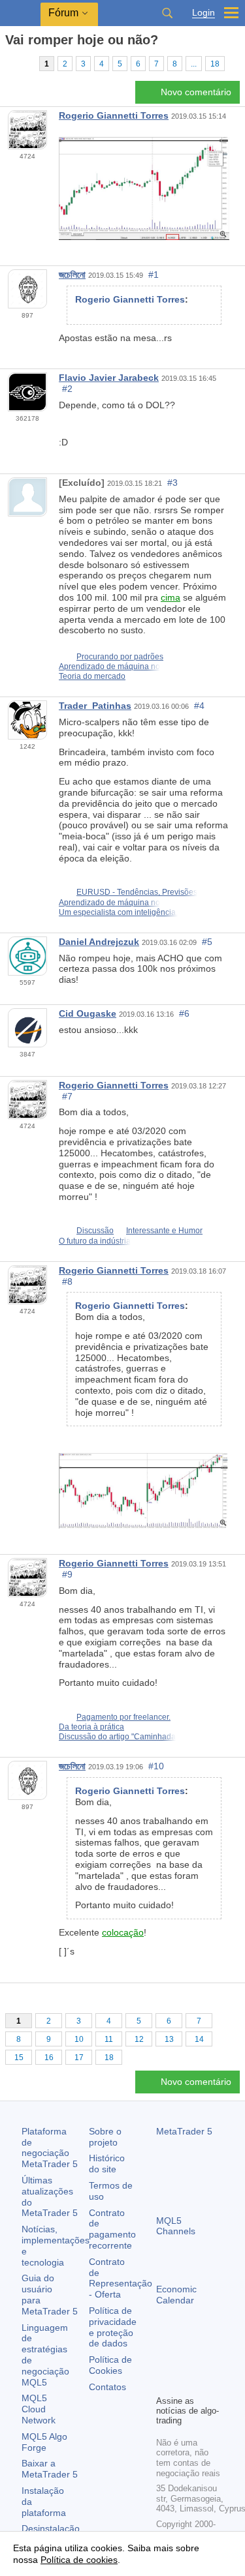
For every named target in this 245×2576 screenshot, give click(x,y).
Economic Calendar (176, 2295)
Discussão (95, 1231)
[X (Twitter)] (206, 2362)
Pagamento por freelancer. (123, 1717)
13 (169, 2039)
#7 (67, 1096)
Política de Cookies (110, 2365)
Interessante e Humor (164, 1231)
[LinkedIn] (185, 2383)
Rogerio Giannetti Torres (114, 115)
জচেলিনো (72, 275)
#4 (199, 706)
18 (215, 64)
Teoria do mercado (92, 676)
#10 (156, 1766)
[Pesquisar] (167, 13)
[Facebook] (164, 2362)
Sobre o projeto (105, 2137)
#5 (207, 942)
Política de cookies (79, 2560)
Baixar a (50, 2469)
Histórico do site (107, 2164)
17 (79, 2058)
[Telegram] (185, 2362)
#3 (172, 483)
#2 (67, 389)
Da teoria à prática (91, 1727)
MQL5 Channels (176, 2226)
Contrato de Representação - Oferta (121, 2278)
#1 (154, 275)
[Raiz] (9, 63)
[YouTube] (164, 2383)
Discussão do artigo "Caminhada (117, 1737)
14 (199, 2039)
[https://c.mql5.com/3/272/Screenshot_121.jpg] (144, 1490)
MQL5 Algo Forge (44, 2442)
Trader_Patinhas (95, 706)
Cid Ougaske (88, 1013)
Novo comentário (196, 92)
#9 (67, 1574)
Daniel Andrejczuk (99, 942)
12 (139, 2039)
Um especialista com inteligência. (118, 912)
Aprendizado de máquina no (109, 666)
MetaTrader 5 (184, 2131)
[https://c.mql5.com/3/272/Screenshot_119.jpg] (144, 188)
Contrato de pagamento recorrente (112, 2229)
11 (109, 2039)
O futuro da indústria (95, 1241)
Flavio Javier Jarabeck (109, 378)
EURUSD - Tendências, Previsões (137, 892)
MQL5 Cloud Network (39, 2409)
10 (79, 2039)
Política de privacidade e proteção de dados (113, 2327)
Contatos (107, 2387)
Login (204, 13)
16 (49, 2058)
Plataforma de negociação (50, 2148)
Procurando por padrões (120, 657)
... (194, 64)
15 (19, 2058)
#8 (67, 1281)
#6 (184, 1013)
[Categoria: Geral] (25, 63)
